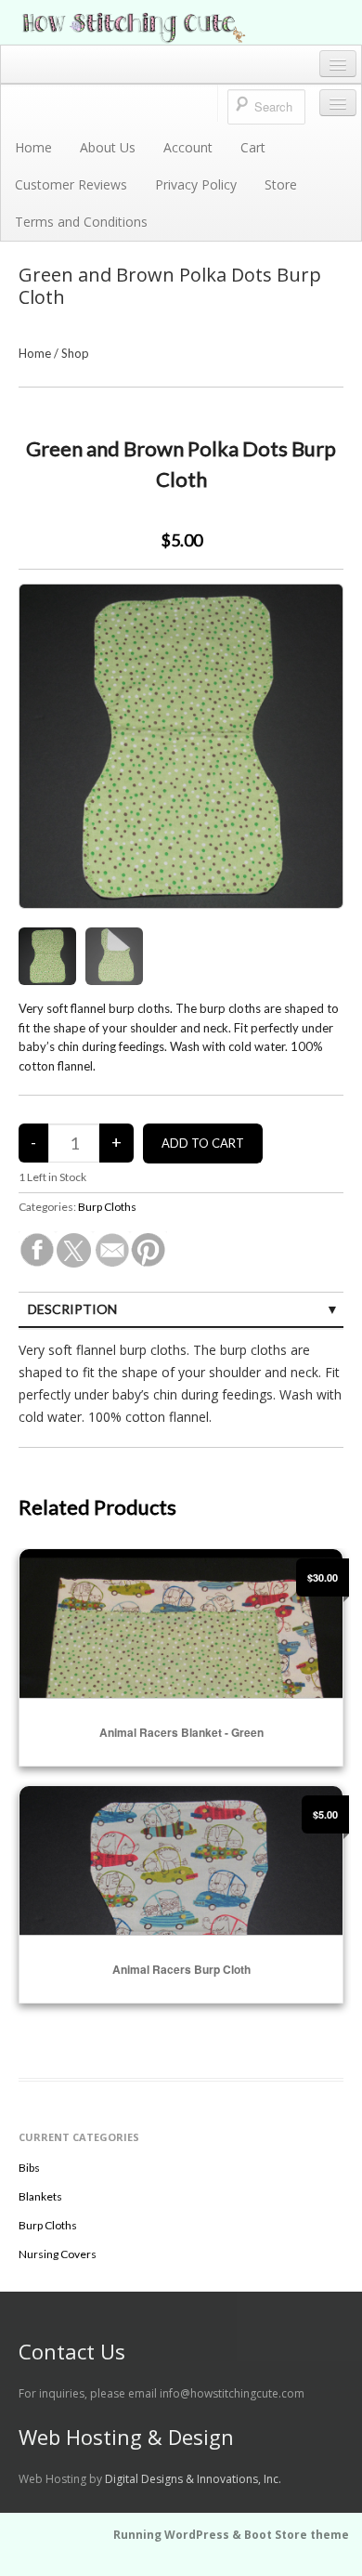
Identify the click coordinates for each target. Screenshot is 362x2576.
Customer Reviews (71, 184)
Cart (253, 147)
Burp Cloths (107, 1207)
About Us (108, 147)
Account (188, 147)
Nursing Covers (58, 2254)
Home (33, 147)
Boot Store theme (297, 2535)
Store (281, 184)
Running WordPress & (179, 2535)
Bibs (29, 2168)
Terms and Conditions (81, 222)
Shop (75, 353)
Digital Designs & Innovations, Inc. (193, 2479)
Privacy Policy (196, 184)
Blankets (40, 2196)
